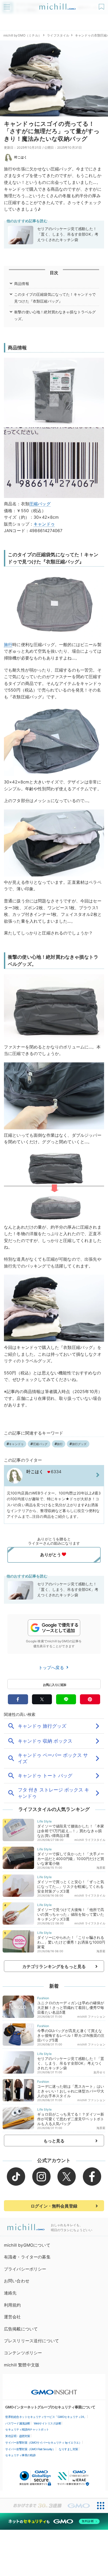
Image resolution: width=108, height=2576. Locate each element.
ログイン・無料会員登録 (54, 2206)
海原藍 (101, 1868)
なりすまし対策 (68, 2449)
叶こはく (21, 157)
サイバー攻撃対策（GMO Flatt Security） (30, 2449)
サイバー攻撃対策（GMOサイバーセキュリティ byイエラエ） (43, 2443)
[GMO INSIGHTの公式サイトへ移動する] (54, 2390)
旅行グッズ (79, 1444)
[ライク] (102, 5)
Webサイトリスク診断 (48, 2423)
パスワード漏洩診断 (18, 2423)
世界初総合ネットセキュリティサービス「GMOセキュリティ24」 (46, 2417)
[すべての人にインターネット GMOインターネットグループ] (47, 2506)
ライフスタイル (58, 35)
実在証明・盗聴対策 (18, 2436)
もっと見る (54, 2141)
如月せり (99, 2072)
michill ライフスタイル (90, 1840)
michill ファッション (91, 2017)
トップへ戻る (52, 1668)
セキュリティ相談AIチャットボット (27, 2429)
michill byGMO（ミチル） (22, 35)
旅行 (8, 645)
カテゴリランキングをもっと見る (54, 1966)
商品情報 (22, 284)
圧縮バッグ (40, 504)
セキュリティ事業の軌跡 (20, 2455)
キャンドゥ (44, 524)
